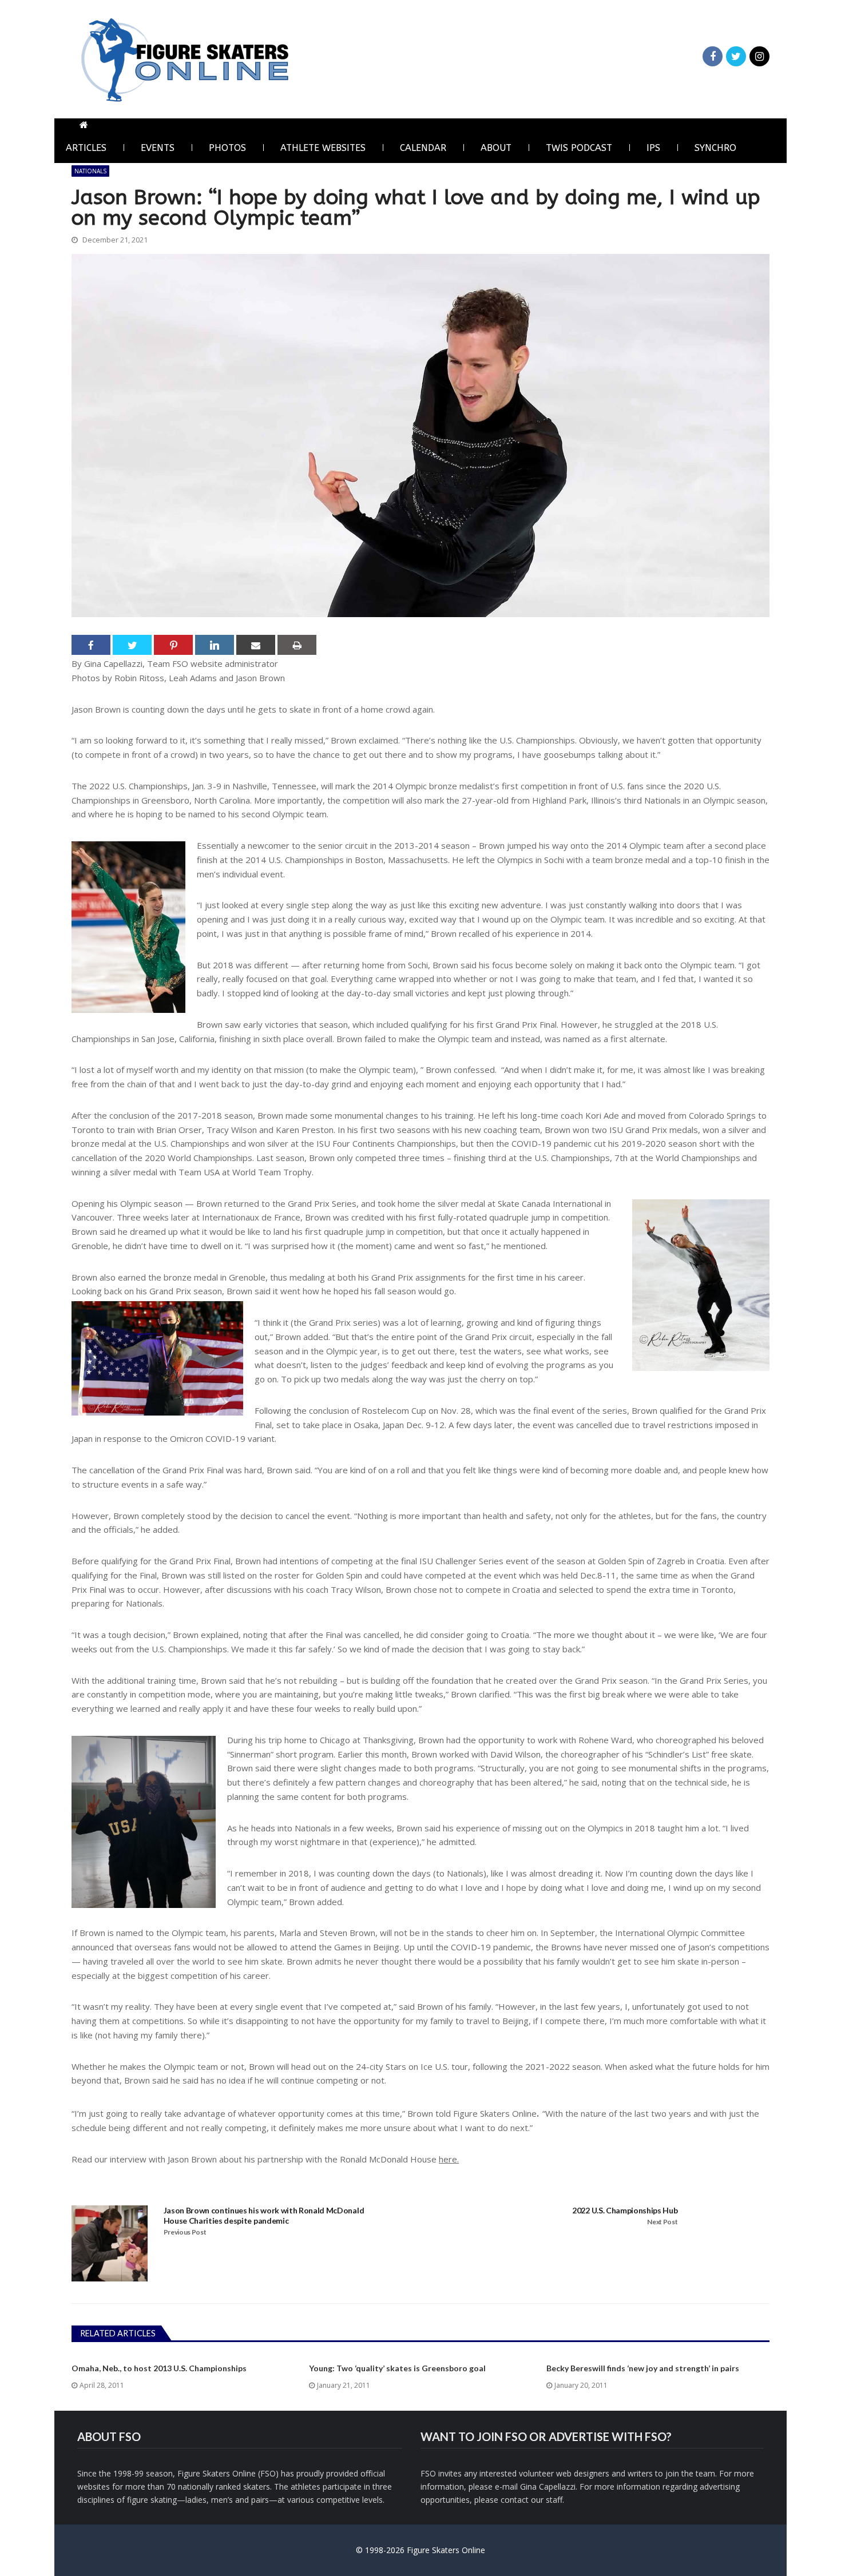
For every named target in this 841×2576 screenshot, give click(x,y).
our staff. (548, 2500)
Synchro (715, 148)
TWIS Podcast (579, 148)
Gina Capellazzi (548, 2486)
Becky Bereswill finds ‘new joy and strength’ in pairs (643, 2368)
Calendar (423, 148)
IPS (653, 148)
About (496, 148)
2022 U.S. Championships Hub (625, 2210)
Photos (227, 148)
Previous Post (185, 2232)
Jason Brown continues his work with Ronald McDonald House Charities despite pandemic (264, 2215)
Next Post (662, 2222)
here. (449, 2159)
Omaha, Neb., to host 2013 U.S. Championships (159, 2368)
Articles (86, 148)
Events (158, 148)
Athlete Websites (323, 148)
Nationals (90, 171)
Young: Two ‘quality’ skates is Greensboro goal (397, 2368)
